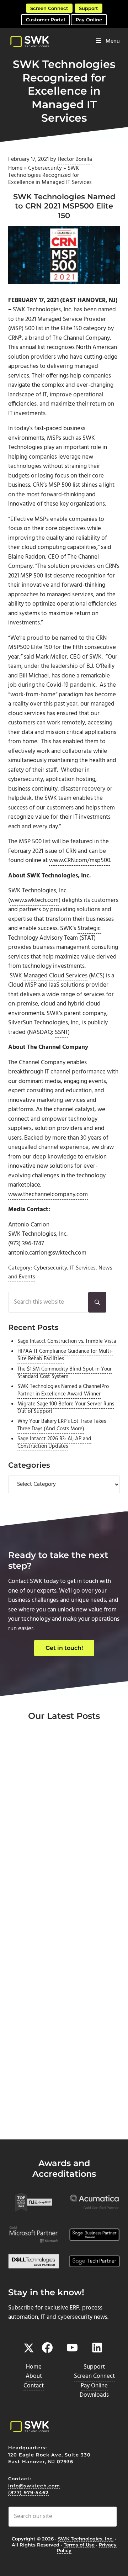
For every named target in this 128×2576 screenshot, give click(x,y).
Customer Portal (46, 20)
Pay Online (89, 20)
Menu (113, 41)
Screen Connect (49, 8)
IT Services (83, 1268)
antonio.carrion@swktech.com (47, 1253)
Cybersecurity (45, 168)
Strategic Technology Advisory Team (54, 933)
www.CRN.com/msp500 (80, 861)
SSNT (61, 1033)
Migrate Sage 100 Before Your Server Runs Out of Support (66, 1408)
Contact (34, 2386)
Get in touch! (64, 1648)
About (34, 2376)
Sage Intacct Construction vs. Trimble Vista (67, 1341)
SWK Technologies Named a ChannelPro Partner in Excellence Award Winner (63, 1390)
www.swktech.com (34, 901)
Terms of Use (79, 2545)
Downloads (94, 2395)
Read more (40, 1875)
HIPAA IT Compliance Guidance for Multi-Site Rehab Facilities (65, 1355)
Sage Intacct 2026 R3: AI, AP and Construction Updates (54, 1443)
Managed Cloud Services (55, 976)
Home (15, 168)
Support (89, 8)
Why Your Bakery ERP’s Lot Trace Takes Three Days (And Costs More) (62, 1425)
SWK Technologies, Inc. (86, 2539)
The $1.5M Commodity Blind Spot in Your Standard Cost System (65, 1373)
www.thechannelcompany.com (48, 1195)
